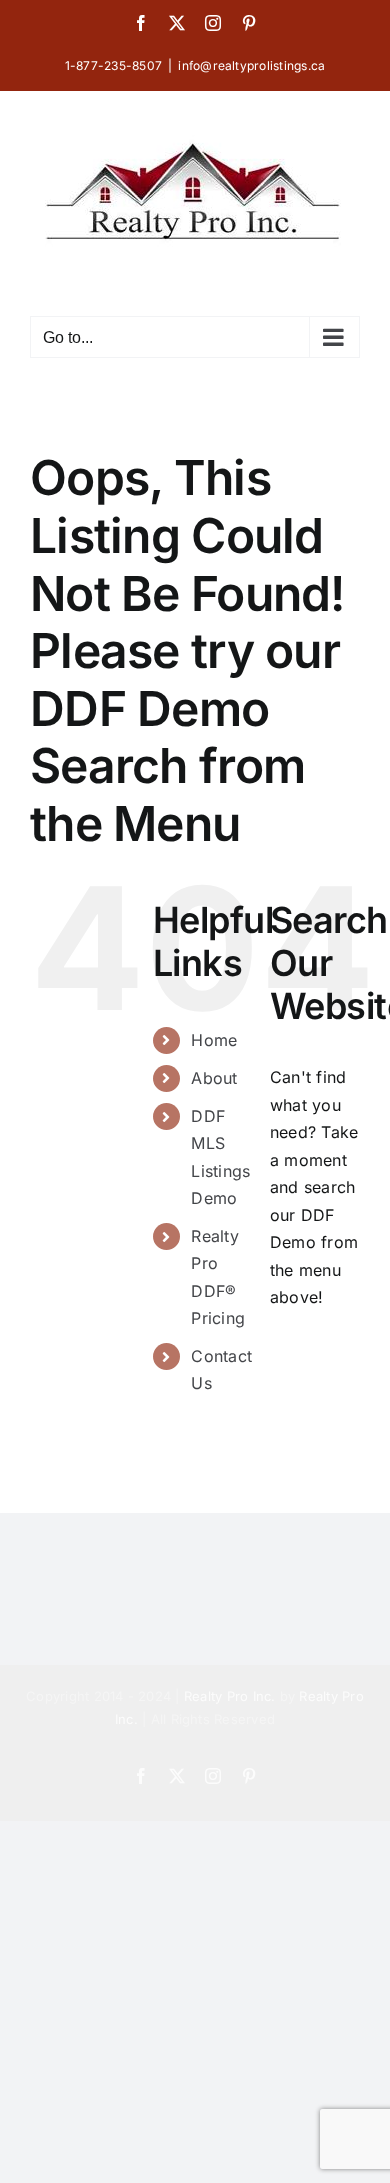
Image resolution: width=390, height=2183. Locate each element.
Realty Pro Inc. (230, 1696)
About (214, 1078)
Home (214, 1040)
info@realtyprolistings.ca (251, 65)
